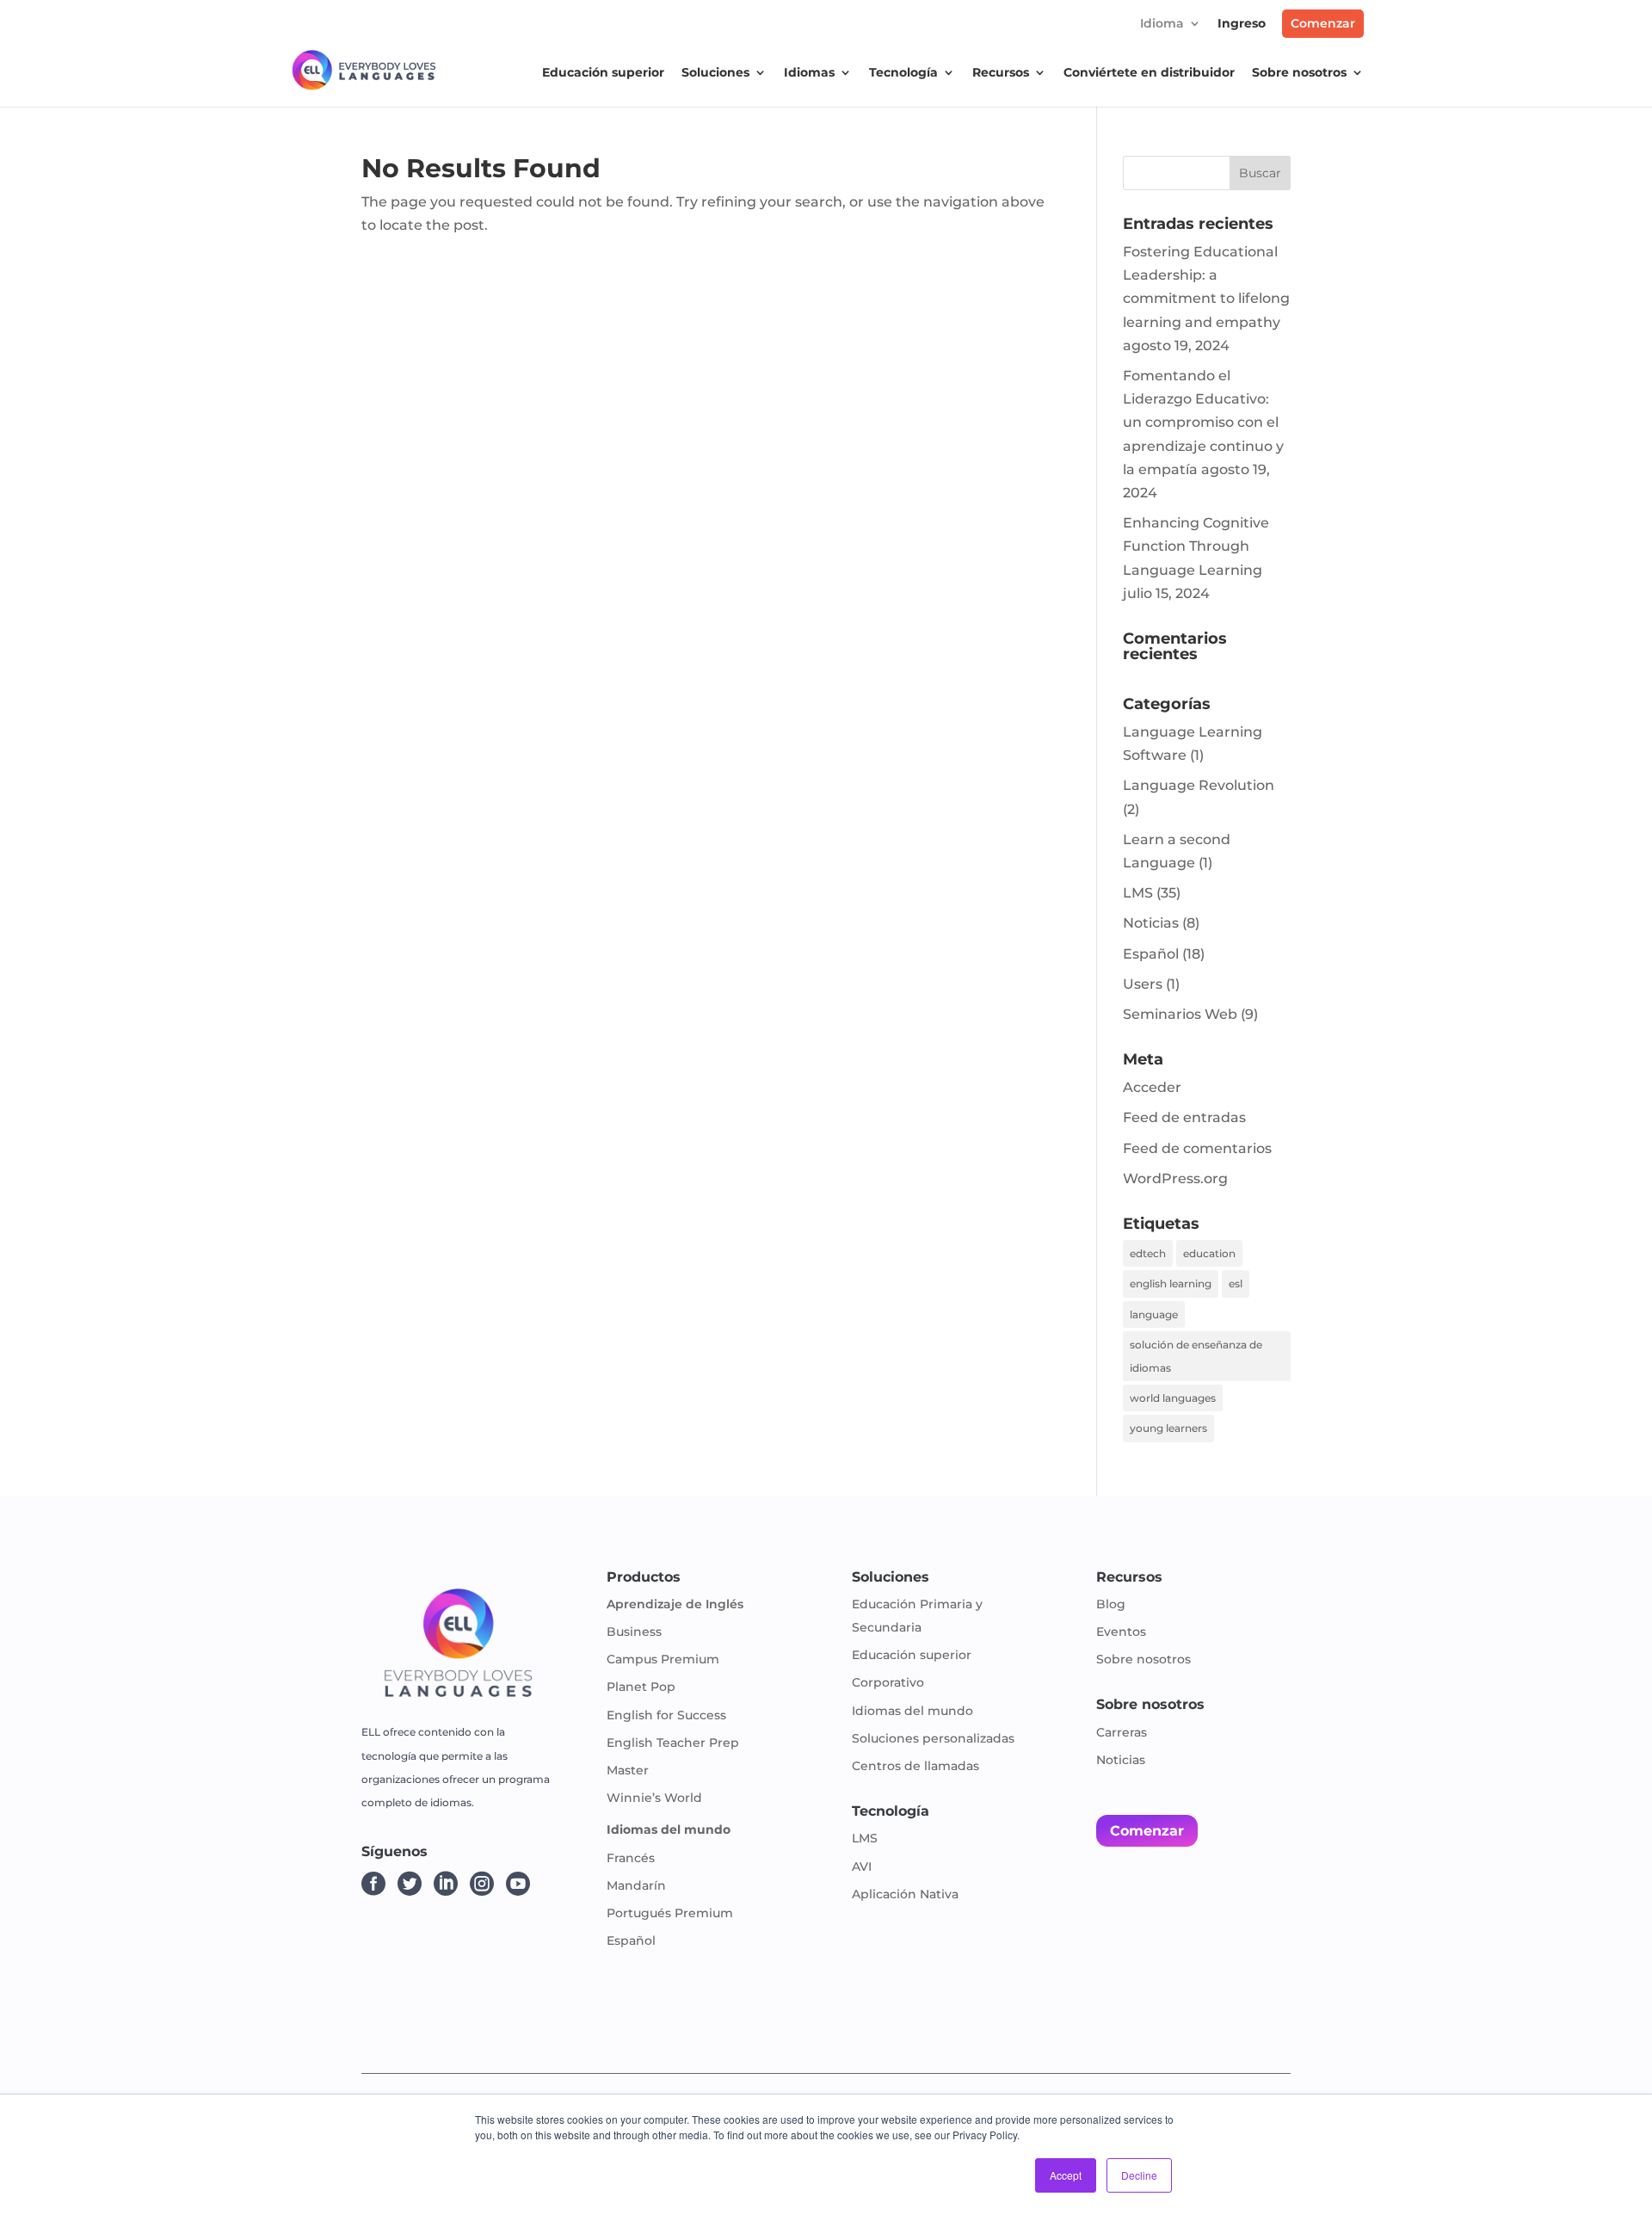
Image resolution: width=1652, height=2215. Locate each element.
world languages (1173, 1398)
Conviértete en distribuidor (1149, 73)
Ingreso (1242, 24)
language (1154, 1314)
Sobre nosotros (1299, 73)
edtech (1148, 1253)
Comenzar (1323, 23)
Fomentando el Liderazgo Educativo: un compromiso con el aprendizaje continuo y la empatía (1203, 423)
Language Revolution (1199, 785)
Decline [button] (1139, 2175)
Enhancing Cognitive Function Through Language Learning (1196, 546)
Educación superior (603, 73)
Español (1151, 954)
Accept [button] (1066, 2175)
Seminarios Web (1180, 1014)
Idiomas (809, 73)
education (1209, 1253)
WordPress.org (1175, 1178)
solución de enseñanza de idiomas (1196, 1356)
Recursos (1001, 73)
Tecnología (903, 73)
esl (1236, 1283)
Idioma (1162, 24)
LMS (1138, 893)
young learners (1168, 1428)
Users (1143, 984)
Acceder (1152, 1087)
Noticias (1151, 923)
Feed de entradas (1184, 1117)
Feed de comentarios (1197, 1148)
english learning (1171, 1283)
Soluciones (715, 73)
